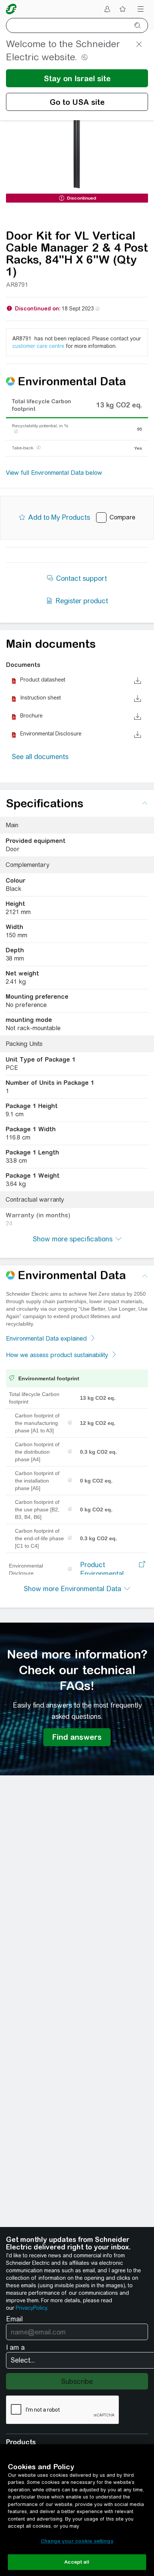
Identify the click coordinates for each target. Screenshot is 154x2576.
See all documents (40, 757)
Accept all (77, 2562)
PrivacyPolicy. (32, 2308)
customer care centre (38, 346)
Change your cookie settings (77, 2541)
